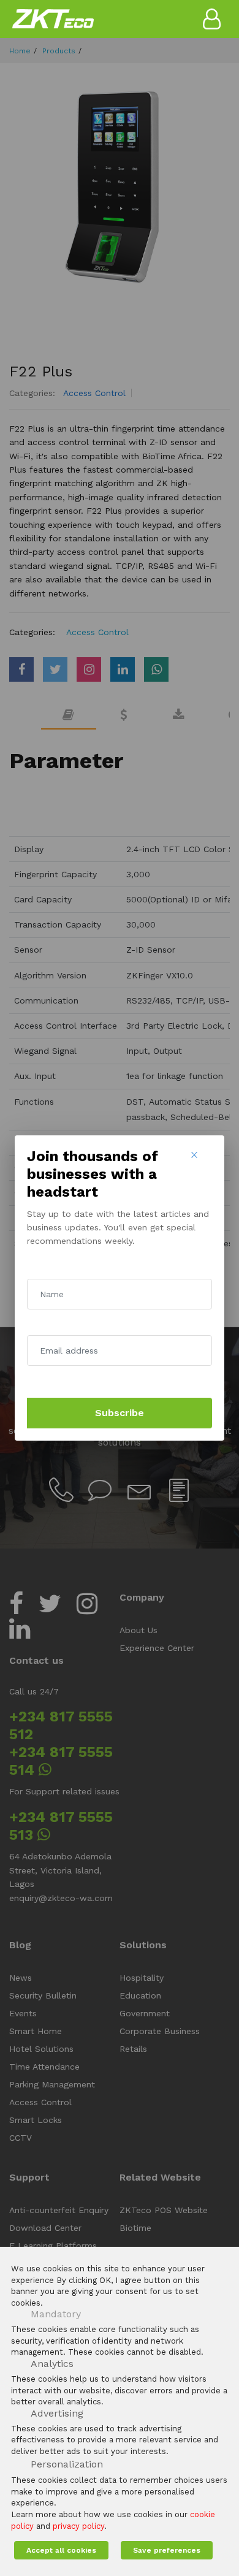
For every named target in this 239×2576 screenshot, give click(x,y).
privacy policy (78, 2526)
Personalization (67, 2464)
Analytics (52, 2364)
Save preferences (167, 2550)
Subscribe (120, 1413)
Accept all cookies (61, 2550)
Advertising (57, 2413)
